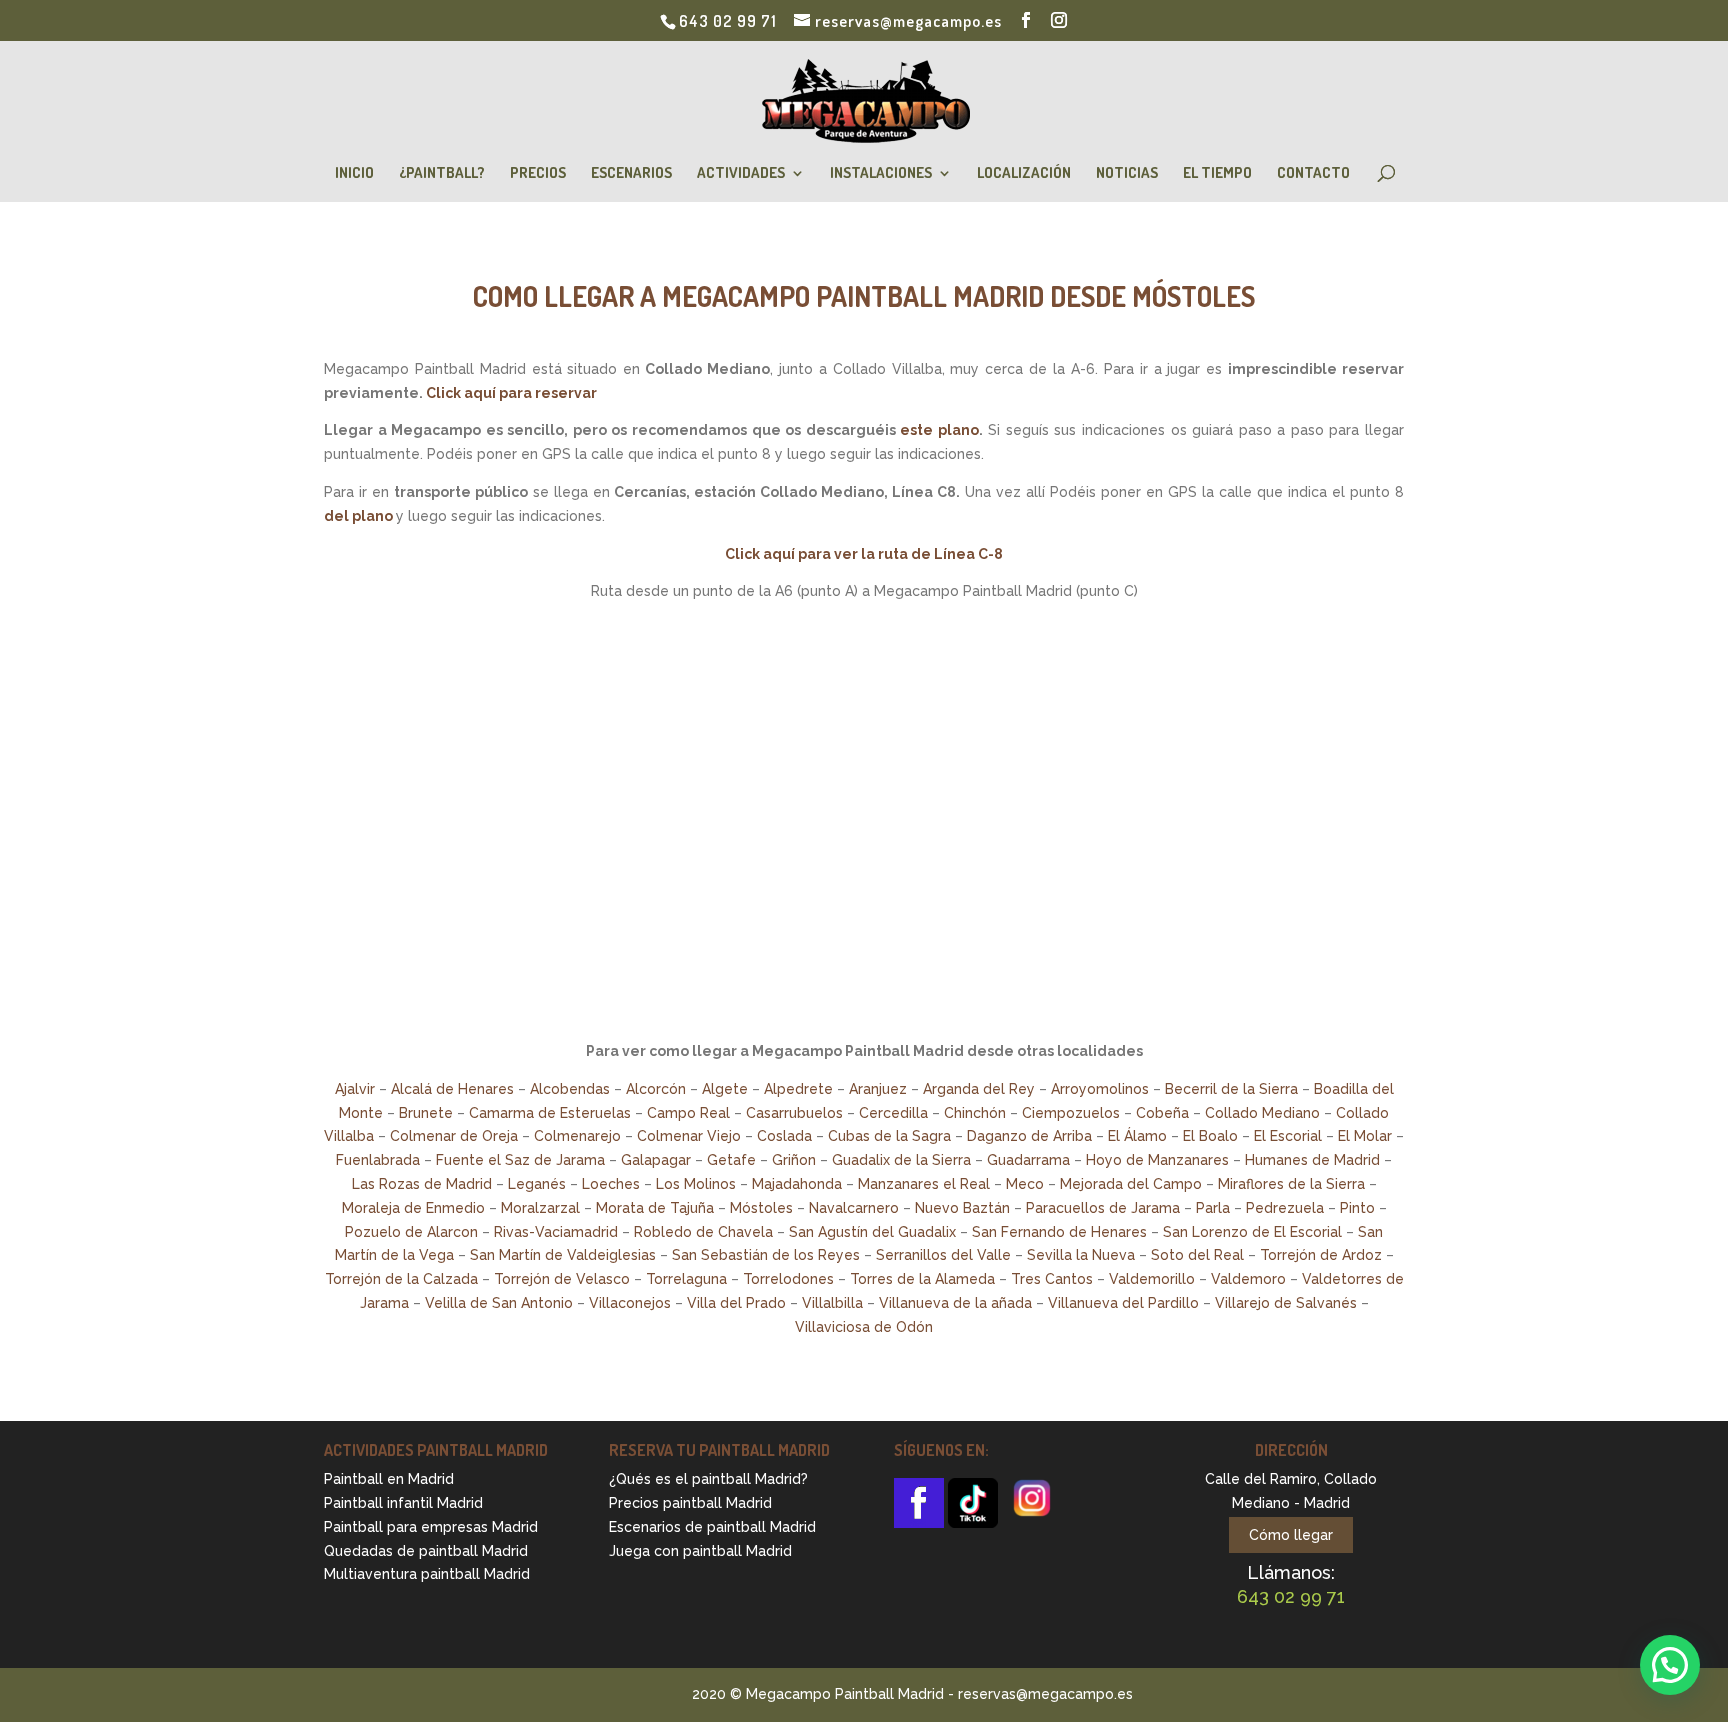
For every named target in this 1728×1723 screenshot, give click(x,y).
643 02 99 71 (728, 21)
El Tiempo (1217, 174)
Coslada (784, 1136)
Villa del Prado (736, 1303)
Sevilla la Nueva (1081, 1255)
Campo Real (688, 1113)
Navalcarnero (854, 1208)
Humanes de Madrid (1312, 1160)
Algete (725, 1089)
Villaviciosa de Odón (864, 1327)
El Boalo (1210, 1136)
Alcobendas (570, 1089)
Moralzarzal (540, 1208)
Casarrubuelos (794, 1113)
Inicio (354, 174)
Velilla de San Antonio (499, 1303)
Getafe (731, 1160)
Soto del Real (1197, 1255)
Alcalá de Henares (452, 1089)
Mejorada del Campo (1131, 1184)
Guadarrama (1028, 1160)
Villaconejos (630, 1303)
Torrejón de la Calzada (401, 1279)
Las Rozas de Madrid (422, 1184)
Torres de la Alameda (922, 1279)
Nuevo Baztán (962, 1208)
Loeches (611, 1184)
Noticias (1127, 174)
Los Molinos (696, 1184)
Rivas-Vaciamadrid (556, 1232)
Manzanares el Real (924, 1184)
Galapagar (656, 1160)
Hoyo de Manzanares (1157, 1160)
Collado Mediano (1262, 1113)
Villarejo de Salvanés (1286, 1303)
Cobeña (1162, 1113)
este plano (939, 430)
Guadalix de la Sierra (901, 1160)
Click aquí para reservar (511, 393)
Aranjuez (878, 1089)
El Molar (1365, 1136)
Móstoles (761, 1208)
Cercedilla (893, 1113)
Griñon (794, 1160)
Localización (1024, 174)
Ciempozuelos (1071, 1113)
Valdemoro (1248, 1279)
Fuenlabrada (378, 1160)
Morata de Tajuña (655, 1208)
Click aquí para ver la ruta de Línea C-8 (864, 554)
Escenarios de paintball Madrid (712, 1527)
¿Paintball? (442, 174)
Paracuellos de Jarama (1103, 1208)
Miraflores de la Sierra (1291, 1184)
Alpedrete (798, 1089)
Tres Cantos (1052, 1279)
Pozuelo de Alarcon (411, 1232)
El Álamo (1137, 1136)
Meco (1025, 1184)
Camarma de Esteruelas (550, 1113)
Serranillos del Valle (943, 1255)
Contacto (1313, 174)
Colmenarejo (577, 1136)
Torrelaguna (686, 1279)
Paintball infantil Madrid (403, 1503)
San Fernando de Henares (1059, 1232)
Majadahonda (797, 1184)
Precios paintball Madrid (690, 1503)
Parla (1213, 1208)
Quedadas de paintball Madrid (426, 1551)
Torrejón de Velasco (562, 1279)
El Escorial (1288, 1136)
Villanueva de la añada (955, 1303)
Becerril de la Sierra (1231, 1089)
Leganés (537, 1184)
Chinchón (975, 1113)
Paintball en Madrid (389, 1479)
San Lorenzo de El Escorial (1252, 1232)
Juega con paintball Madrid (700, 1551)
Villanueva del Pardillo (1123, 1303)
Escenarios (631, 174)
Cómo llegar (1291, 1535)
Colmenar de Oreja (454, 1136)
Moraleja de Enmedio (413, 1208)
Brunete (426, 1113)
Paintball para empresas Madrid (431, 1527)
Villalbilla (832, 1303)
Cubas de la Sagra (889, 1136)
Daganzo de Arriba (1029, 1136)
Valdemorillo (1152, 1279)
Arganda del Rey (979, 1089)
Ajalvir (355, 1089)
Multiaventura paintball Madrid (427, 1574)
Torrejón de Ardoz (1321, 1255)
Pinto (1357, 1208)
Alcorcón (656, 1089)
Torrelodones (788, 1279)
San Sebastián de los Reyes (766, 1255)
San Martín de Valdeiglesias (563, 1255)
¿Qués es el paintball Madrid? (708, 1479)
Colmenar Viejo (689, 1136)
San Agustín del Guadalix (872, 1232)
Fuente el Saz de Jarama (520, 1160)
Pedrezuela (1285, 1208)
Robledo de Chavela (703, 1232)
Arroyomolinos (1100, 1089)
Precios (538, 174)
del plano (358, 516)
